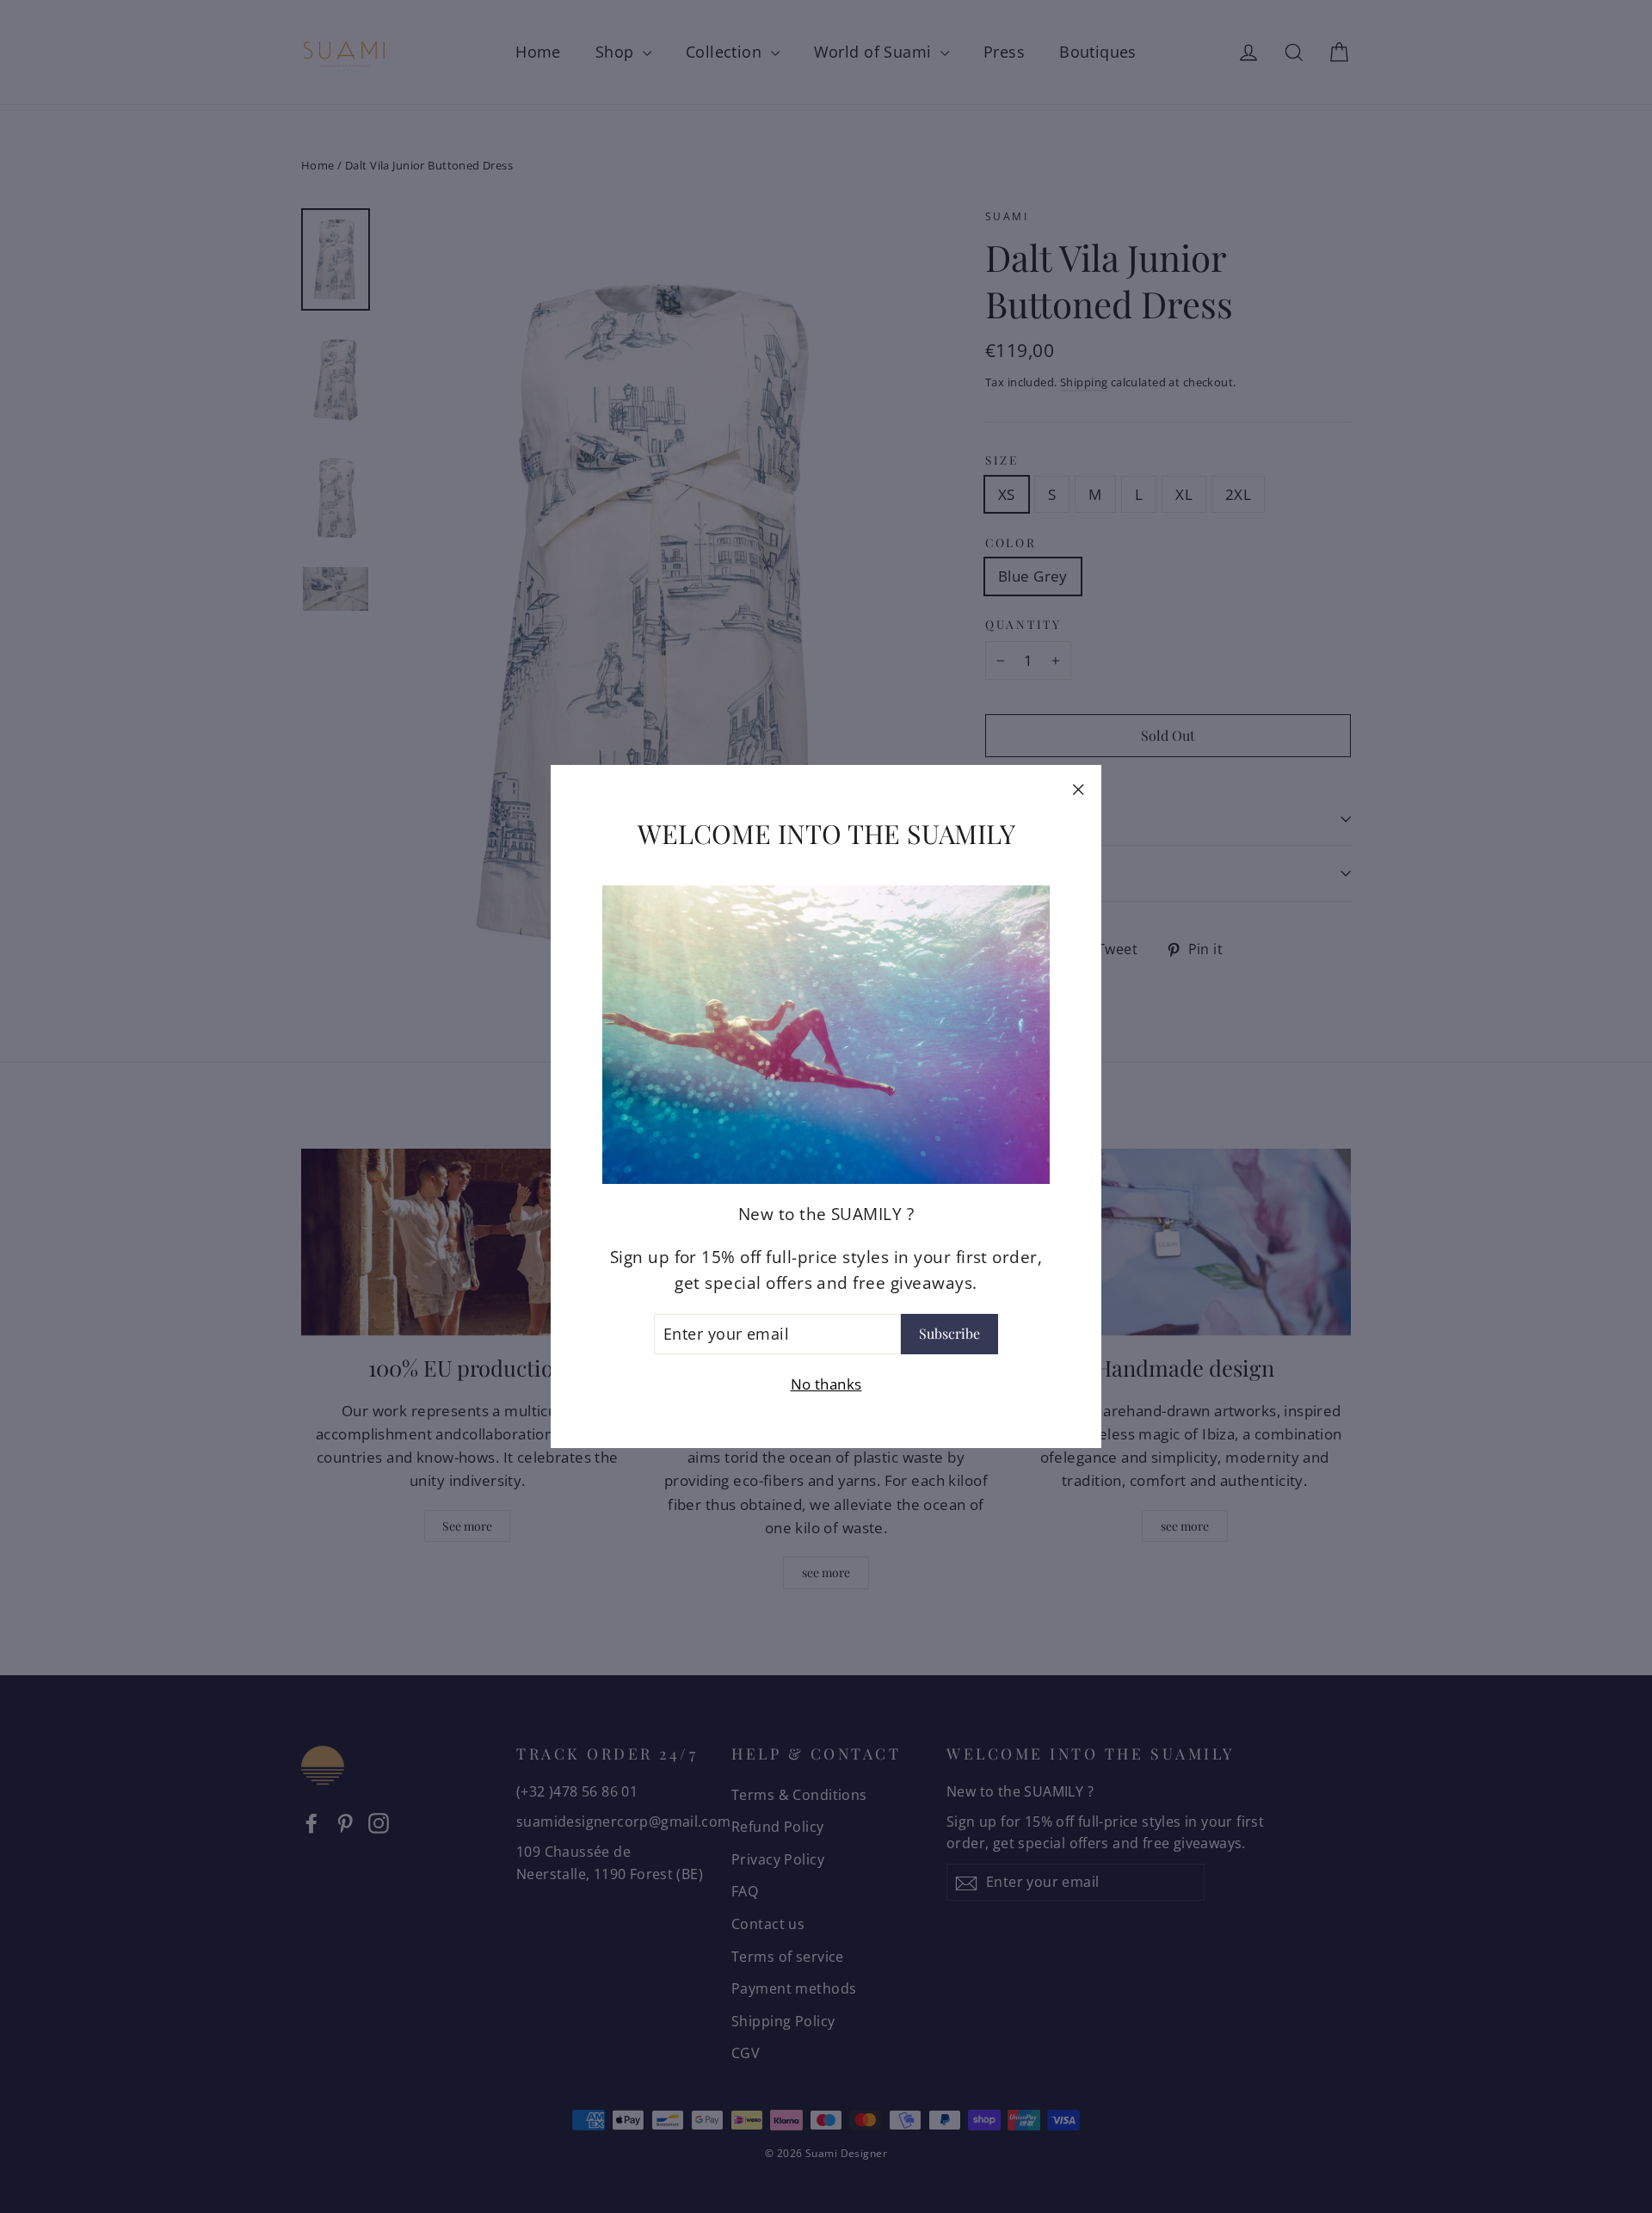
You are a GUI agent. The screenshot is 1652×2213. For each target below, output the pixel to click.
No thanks (826, 1384)
